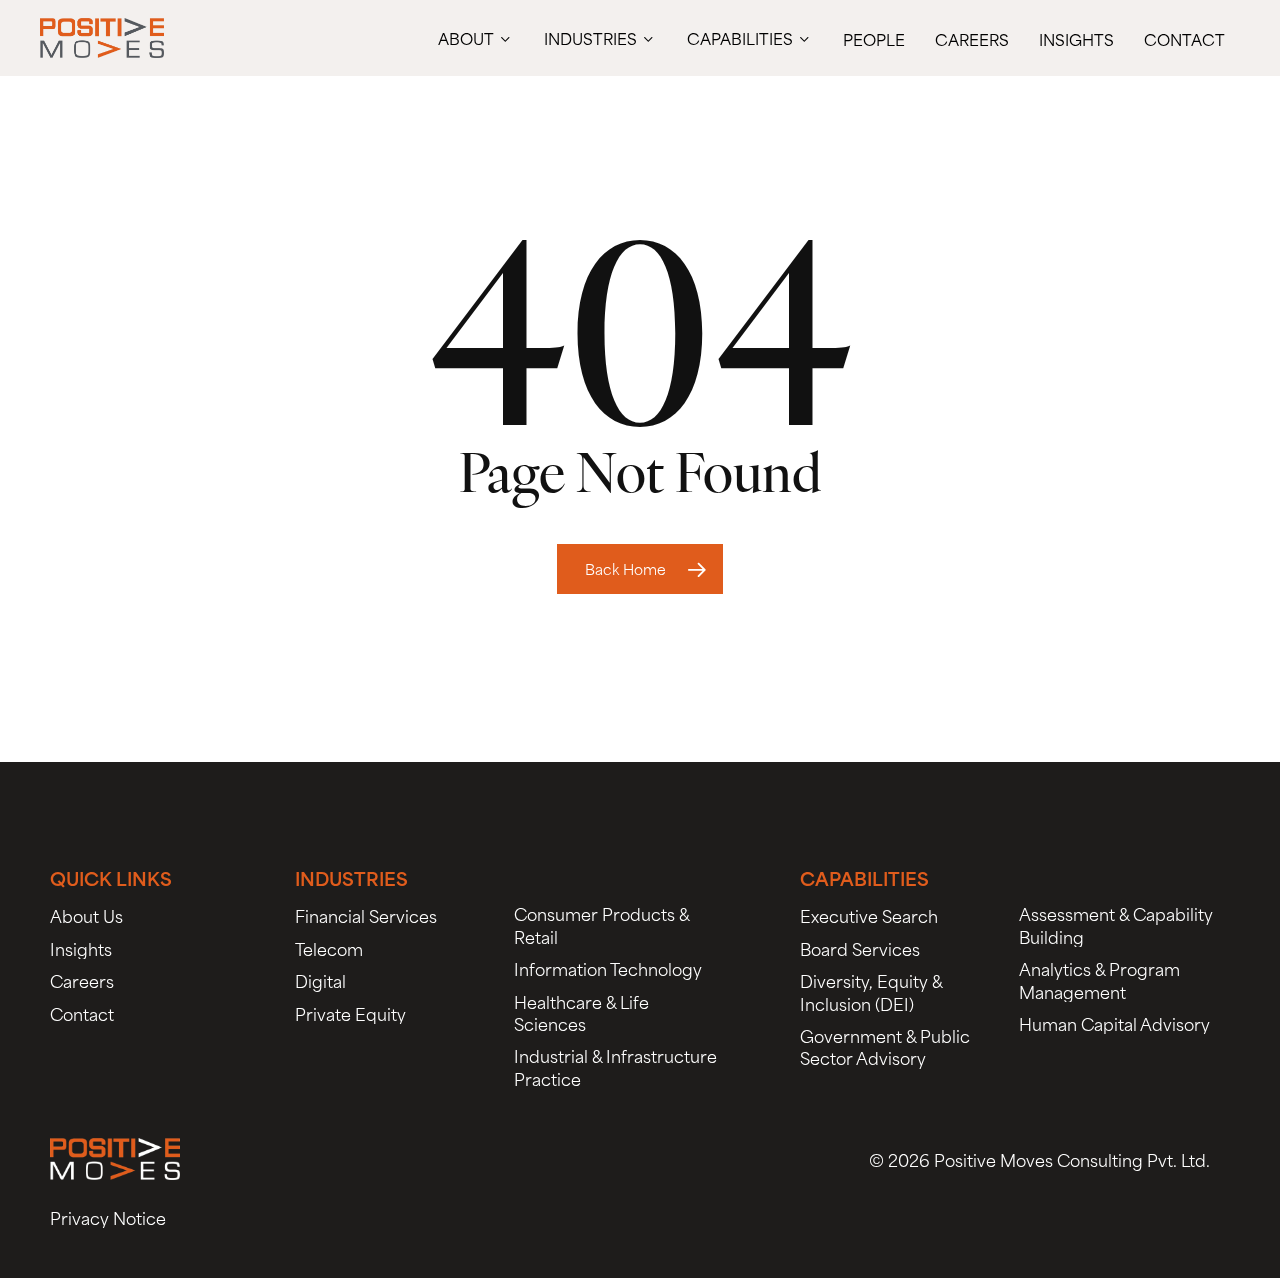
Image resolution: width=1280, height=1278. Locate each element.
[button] (86, 915)
